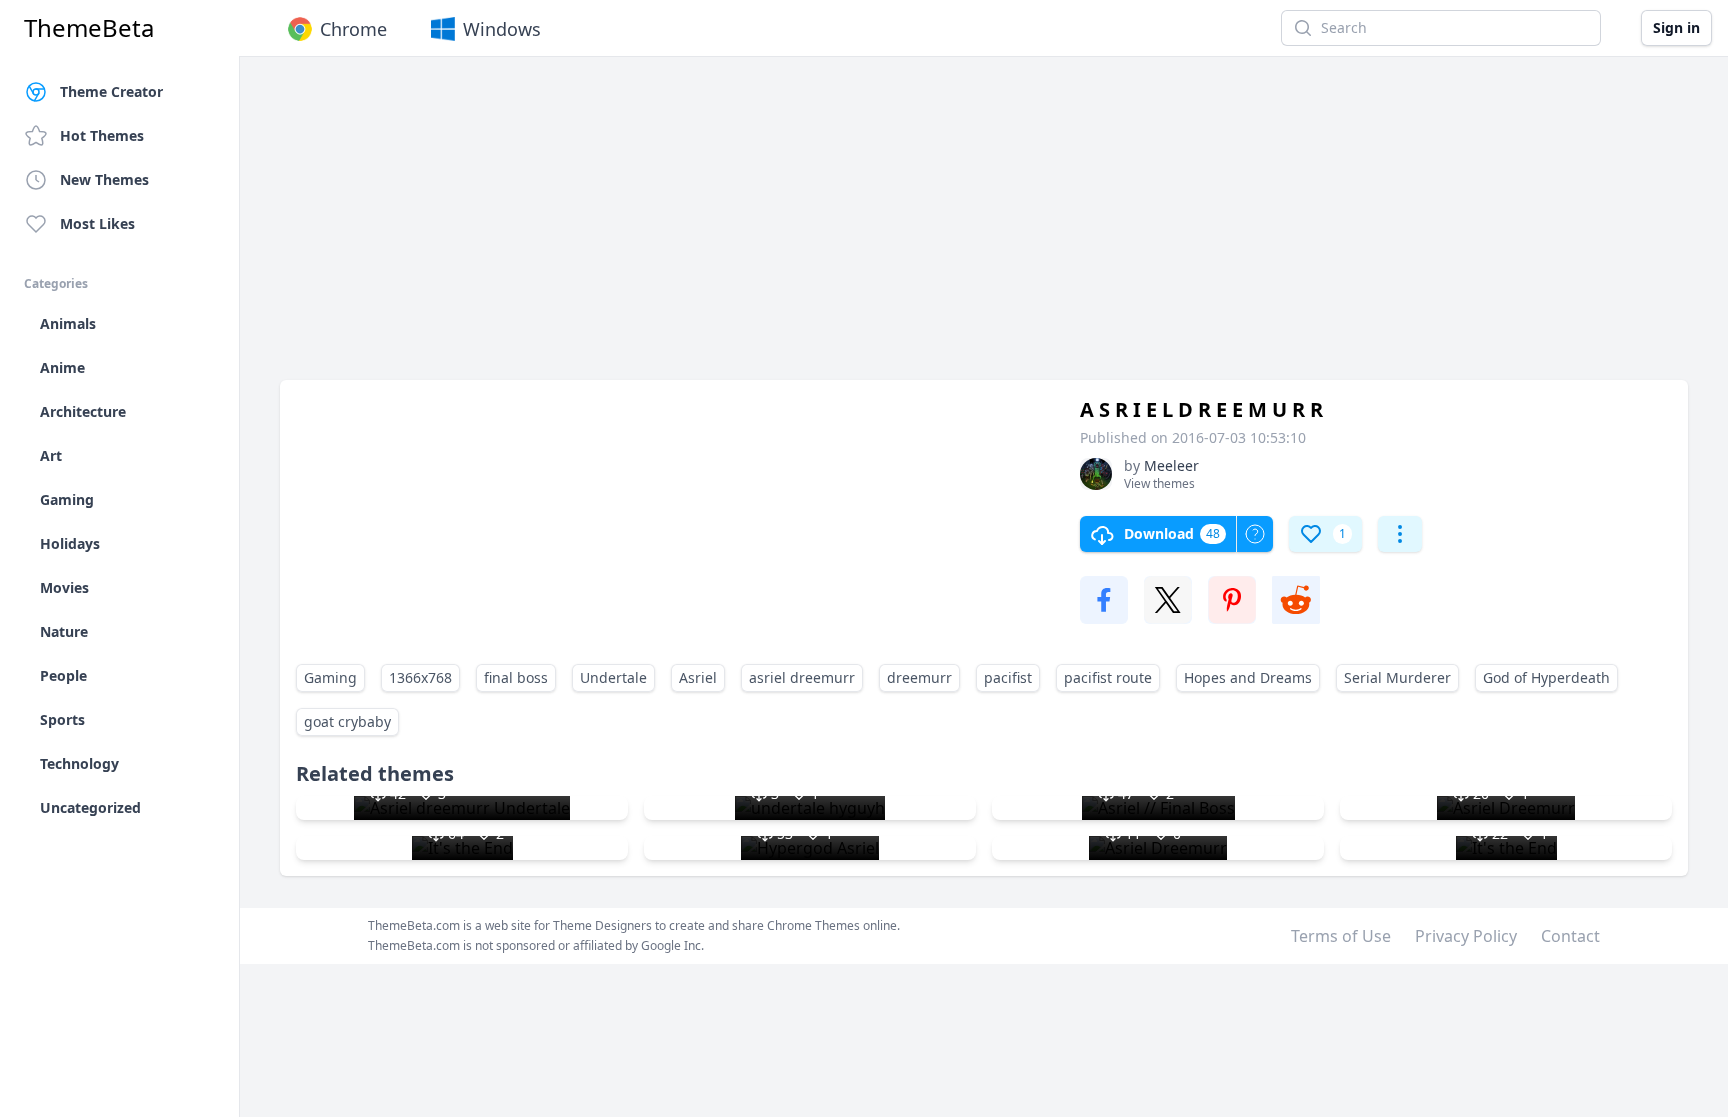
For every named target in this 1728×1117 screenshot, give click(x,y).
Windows (502, 29)
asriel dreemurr (802, 677)
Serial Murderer (1397, 677)
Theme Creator (111, 91)
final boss (516, 677)
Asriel (698, 677)
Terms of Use (1341, 936)
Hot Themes (102, 135)
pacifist (1008, 677)
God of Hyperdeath (1546, 677)
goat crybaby (347, 721)
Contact (1570, 936)
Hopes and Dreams (1248, 677)
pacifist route (1108, 677)
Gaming (330, 677)
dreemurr (919, 677)
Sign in (1676, 27)
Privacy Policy (1466, 936)
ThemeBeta (89, 28)
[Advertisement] (880, 228)
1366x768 (420, 677)
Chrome (353, 29)
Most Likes (97, 223)
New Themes (104, 179)
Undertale (613, 677)
